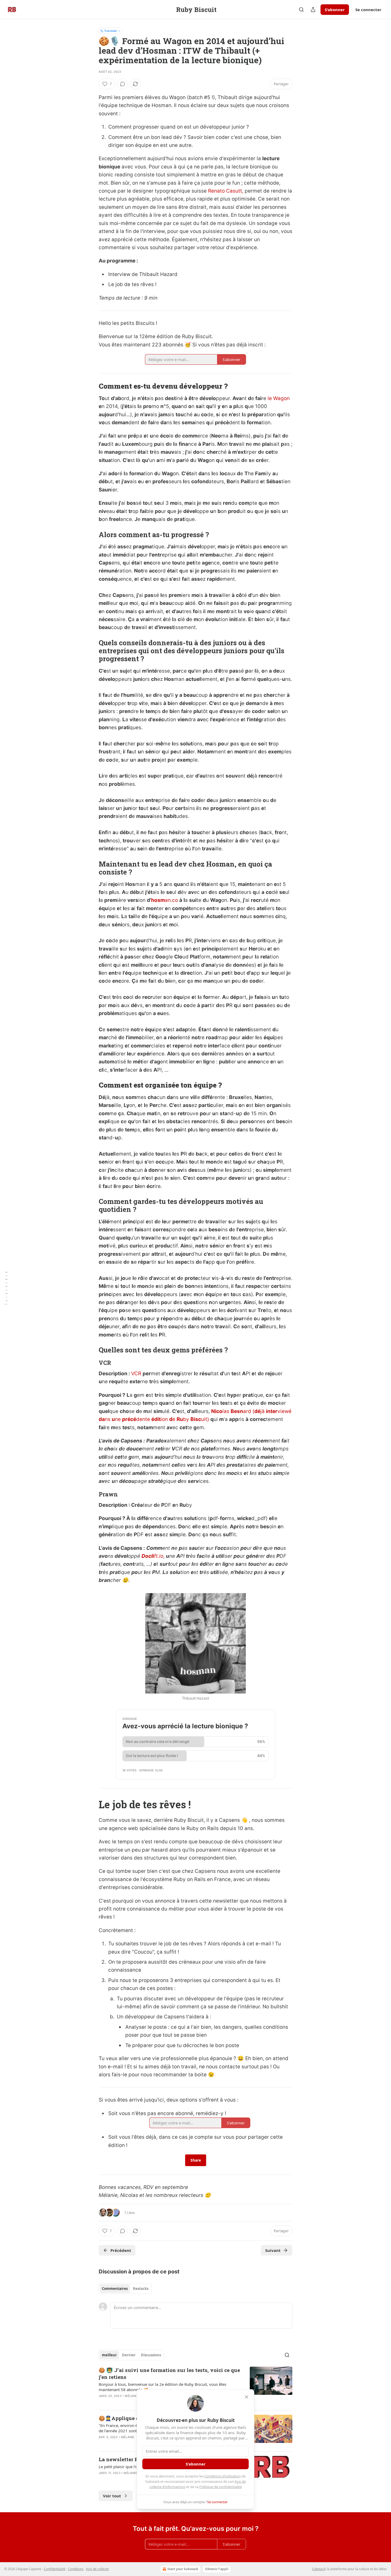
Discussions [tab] (151, 2355)
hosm (158, 900)
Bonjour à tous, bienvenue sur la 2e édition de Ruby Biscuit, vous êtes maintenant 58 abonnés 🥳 (163, 2387)
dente (144, 1419)
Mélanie (131, 2396)
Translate (111, 31)
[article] (195, 2386)
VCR (136, 1374)
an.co (171, 900)
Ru (180, 1419)
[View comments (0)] (123, 84)
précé (129, 1419)
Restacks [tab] (141, 2289)
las (226, 1411)
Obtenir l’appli (217, 2569)
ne (118, 1419)
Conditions (76, 2569)
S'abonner (335, 10)
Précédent (121, 2250)
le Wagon (279, 398)
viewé (284, 1411)
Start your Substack (183, 2569)
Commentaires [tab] (115, 2289)
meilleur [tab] (109, 2355)
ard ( (249, 1411)
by (187, 1419)
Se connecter (368, 10)
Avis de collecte (97, 2569)
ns (108, 1419)
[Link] (91, 386)
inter (272, 1411)
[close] (247, 2397)
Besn (237, 1411)
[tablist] (125, 2289)
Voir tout (112, 2496)
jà (263, 1411)
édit (156, 1419)
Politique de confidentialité (221, 2487)
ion (165, 1419)
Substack (319, 2569)
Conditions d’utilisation (222, 2476)
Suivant (273, 2250)
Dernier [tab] (129, 2355)
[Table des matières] (6, 1288)
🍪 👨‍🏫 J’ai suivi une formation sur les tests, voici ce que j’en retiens (169, 2373)
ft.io (159, 1556)
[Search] (301, 10)
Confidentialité (55, 2569)
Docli (148, 1556)
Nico (217, 1411)
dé (257, 1411)
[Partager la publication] (313, 10)
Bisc (196, 1419)
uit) (205, 1419)
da (102, 1419)
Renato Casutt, (226, 191)
